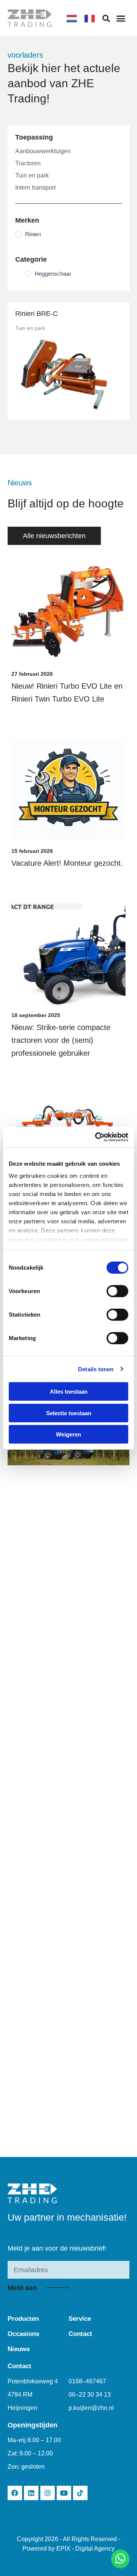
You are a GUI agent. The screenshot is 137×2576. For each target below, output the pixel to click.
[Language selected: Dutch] (84, 18)
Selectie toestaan (69, 1413)
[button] (121, 18)
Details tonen (96, 1369)
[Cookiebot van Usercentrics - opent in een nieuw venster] (97, 1137)
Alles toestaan (69, 1392)
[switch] (117, 1291)
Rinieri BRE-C (37, 314)
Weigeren (68, 1434)
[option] (92, 19)
